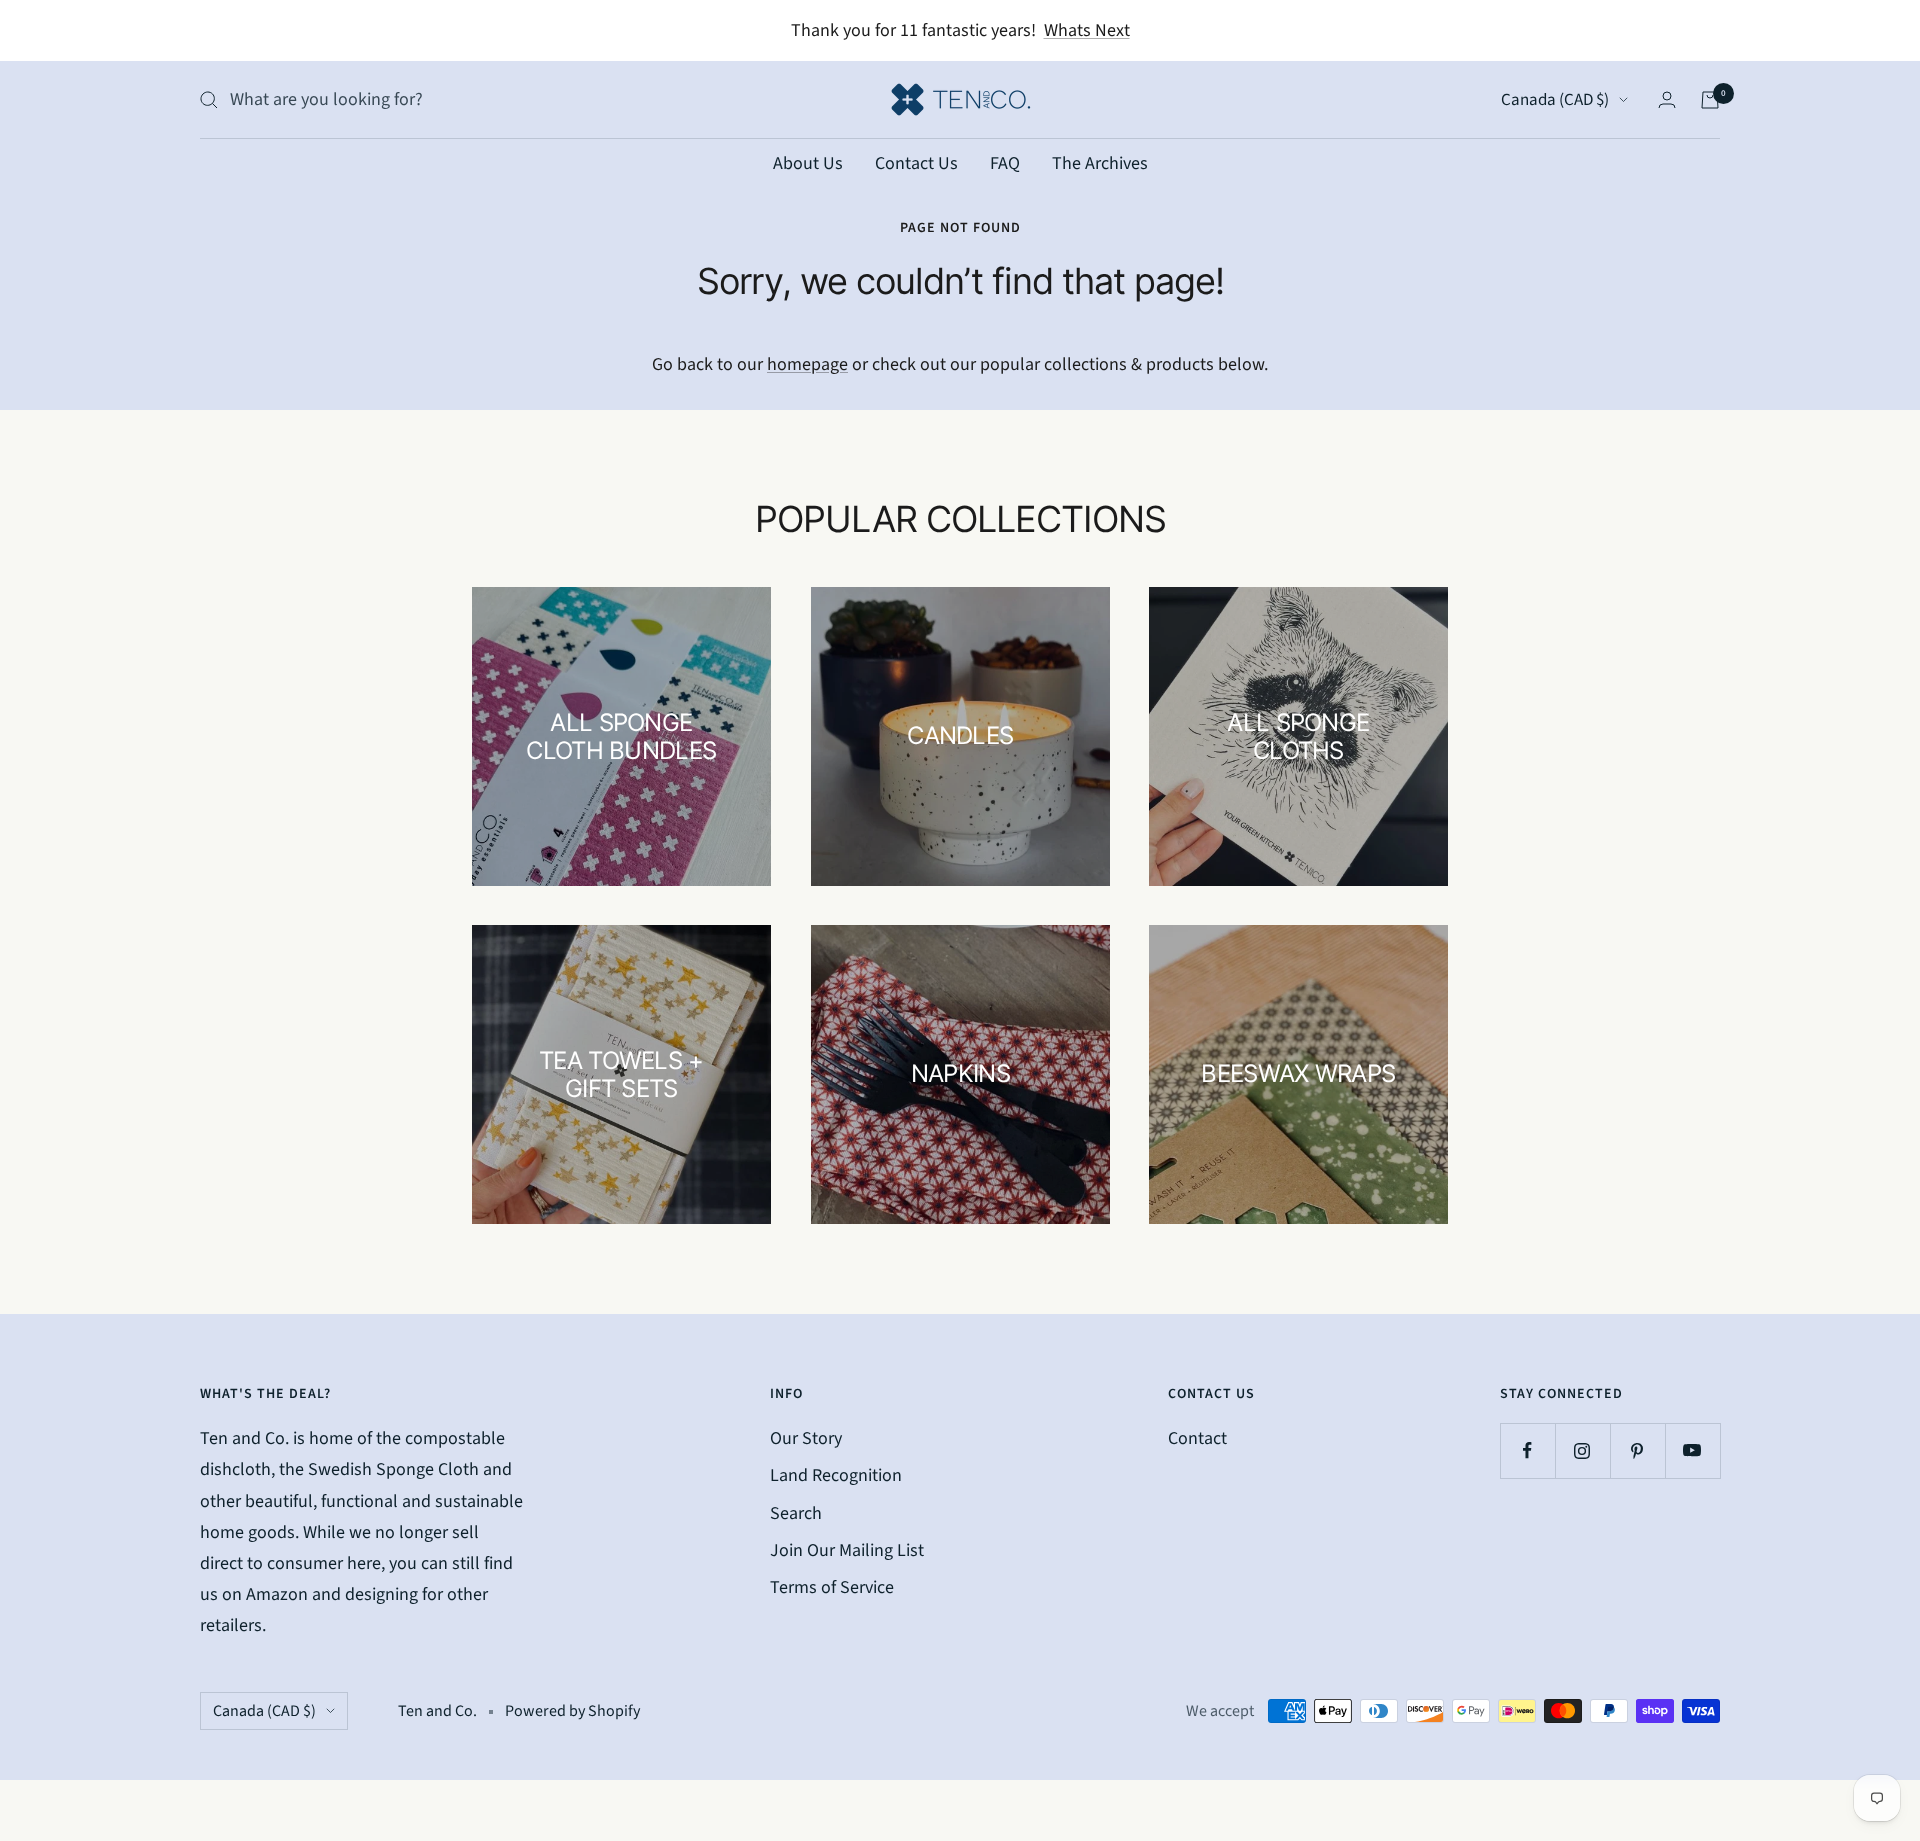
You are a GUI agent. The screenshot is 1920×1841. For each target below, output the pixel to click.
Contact (1197, 1438)
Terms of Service (832, 1587)
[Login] (1667, 99)
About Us (808, 163)
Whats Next (1087, 30)
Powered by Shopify (572, 1711)
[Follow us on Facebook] (1527, 1450)
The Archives (1100, 163)
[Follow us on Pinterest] (1637, 1450)
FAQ (1005, 163)
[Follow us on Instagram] (1582, 1450)
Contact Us (916, 163)
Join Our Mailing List (847, 1550)
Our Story (806, 1438)
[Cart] (1710, 100)
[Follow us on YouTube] (1692, 1450)
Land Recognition (836, 1475)
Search (796, 1513)
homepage (807, 364)
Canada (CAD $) (1555, 100)
